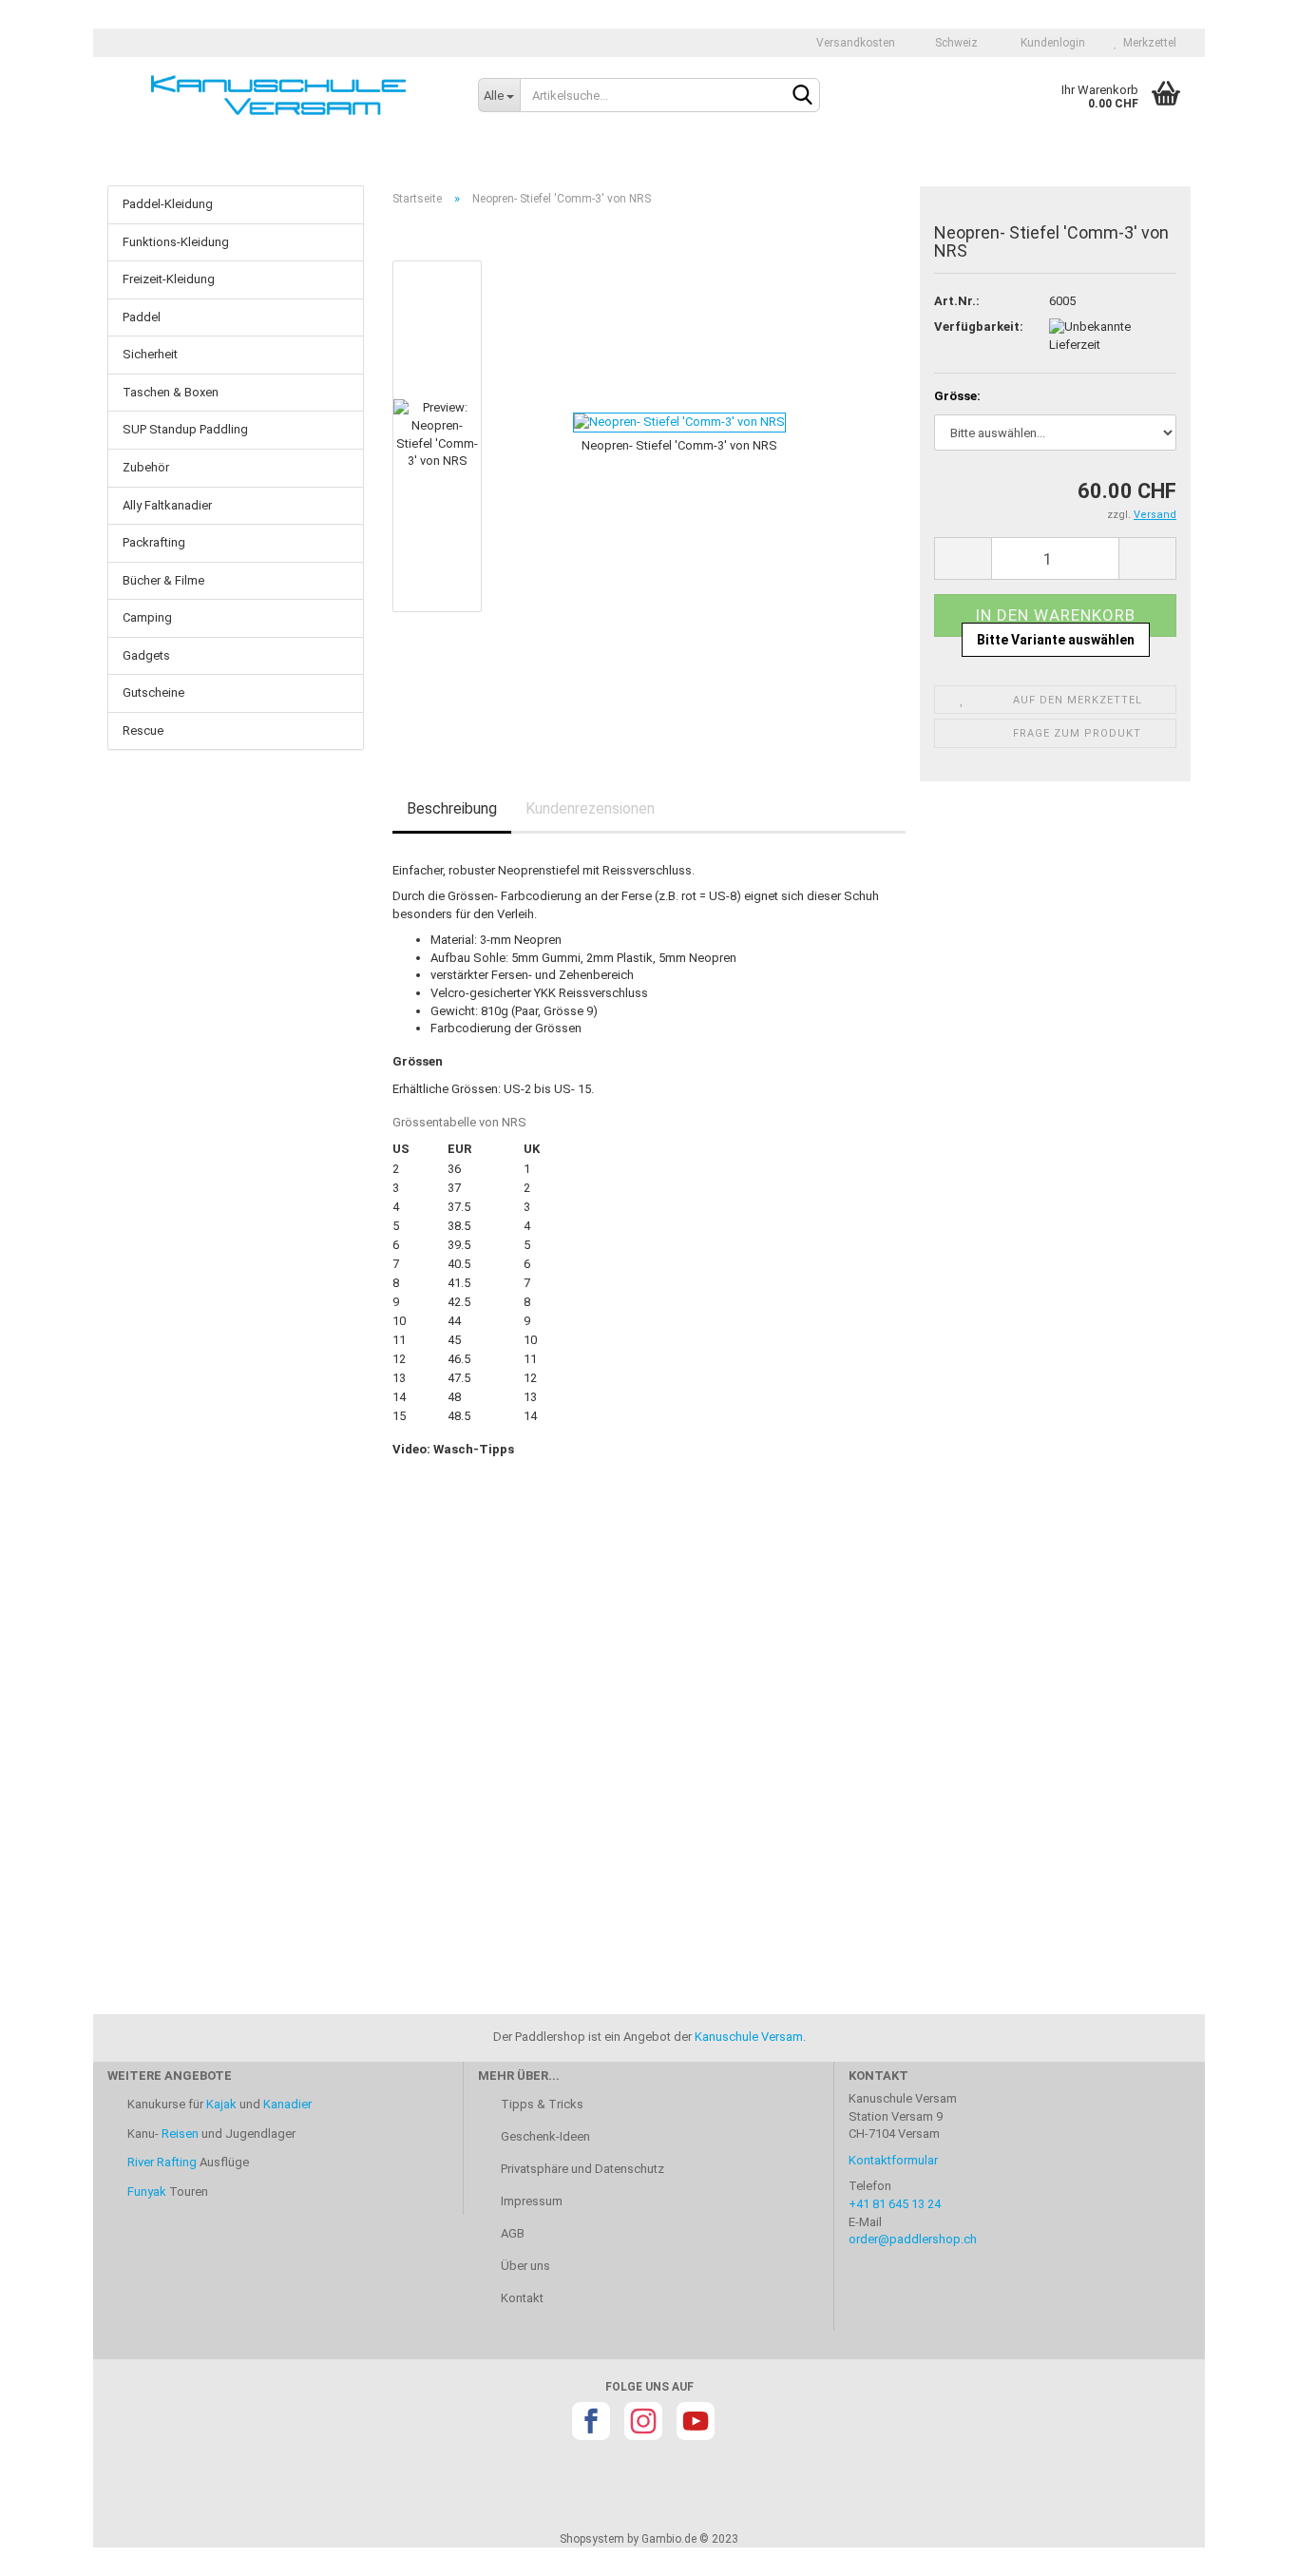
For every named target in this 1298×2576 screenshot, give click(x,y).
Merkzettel (1147, 43)
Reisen (180, 2134)
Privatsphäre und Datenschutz (581, 2169)
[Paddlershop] (278, 95)
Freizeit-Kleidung (169, 279)
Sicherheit (150, 354)
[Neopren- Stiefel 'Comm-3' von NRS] (641, 422)
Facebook (591, 2421)
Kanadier (287, 2104)
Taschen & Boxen (171, 392)
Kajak (221, 2104)
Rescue (143, 731)
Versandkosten (854, 43)
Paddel (142, 317)
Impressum (530, 2201)
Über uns (524, 2266)
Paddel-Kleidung (168, 204)
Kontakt (521, 2298)
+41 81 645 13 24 (895, 2204)
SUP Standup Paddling (185, 429)
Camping (147, 617)
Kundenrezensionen (590, 808)
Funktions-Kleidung (176, 242)
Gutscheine (153, 692)
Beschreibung (452, 808)
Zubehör (146, 467)
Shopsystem (592, 2539)
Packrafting (154, 542)
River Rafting (162, 2162)
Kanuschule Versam (749, 2037)
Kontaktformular (893, 2160)
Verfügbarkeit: (977, 327)
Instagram (643, 2421)
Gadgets (146, 655)
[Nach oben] (1246, 2547)
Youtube (696, 2421)
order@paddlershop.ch (913, 2239)
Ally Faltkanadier (167, 505)
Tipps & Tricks (541, 2104)
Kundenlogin (1050, 43)
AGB (511, 2233)
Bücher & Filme (163, 580)
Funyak (147, 2192)
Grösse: (957, 396)
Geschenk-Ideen (544, 2136)
